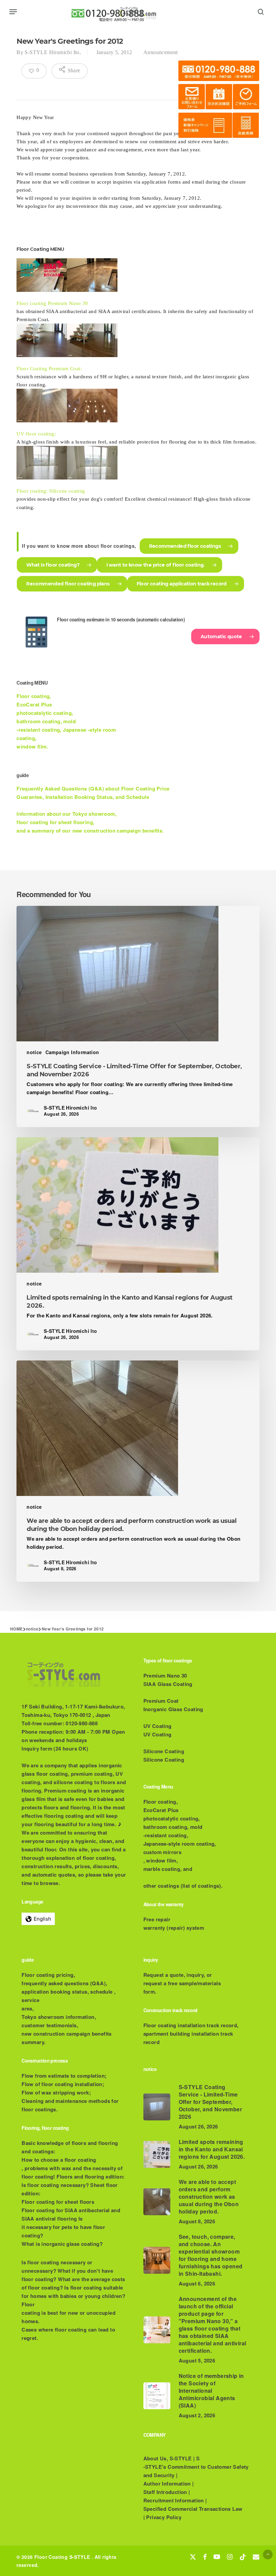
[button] (13, 12)
